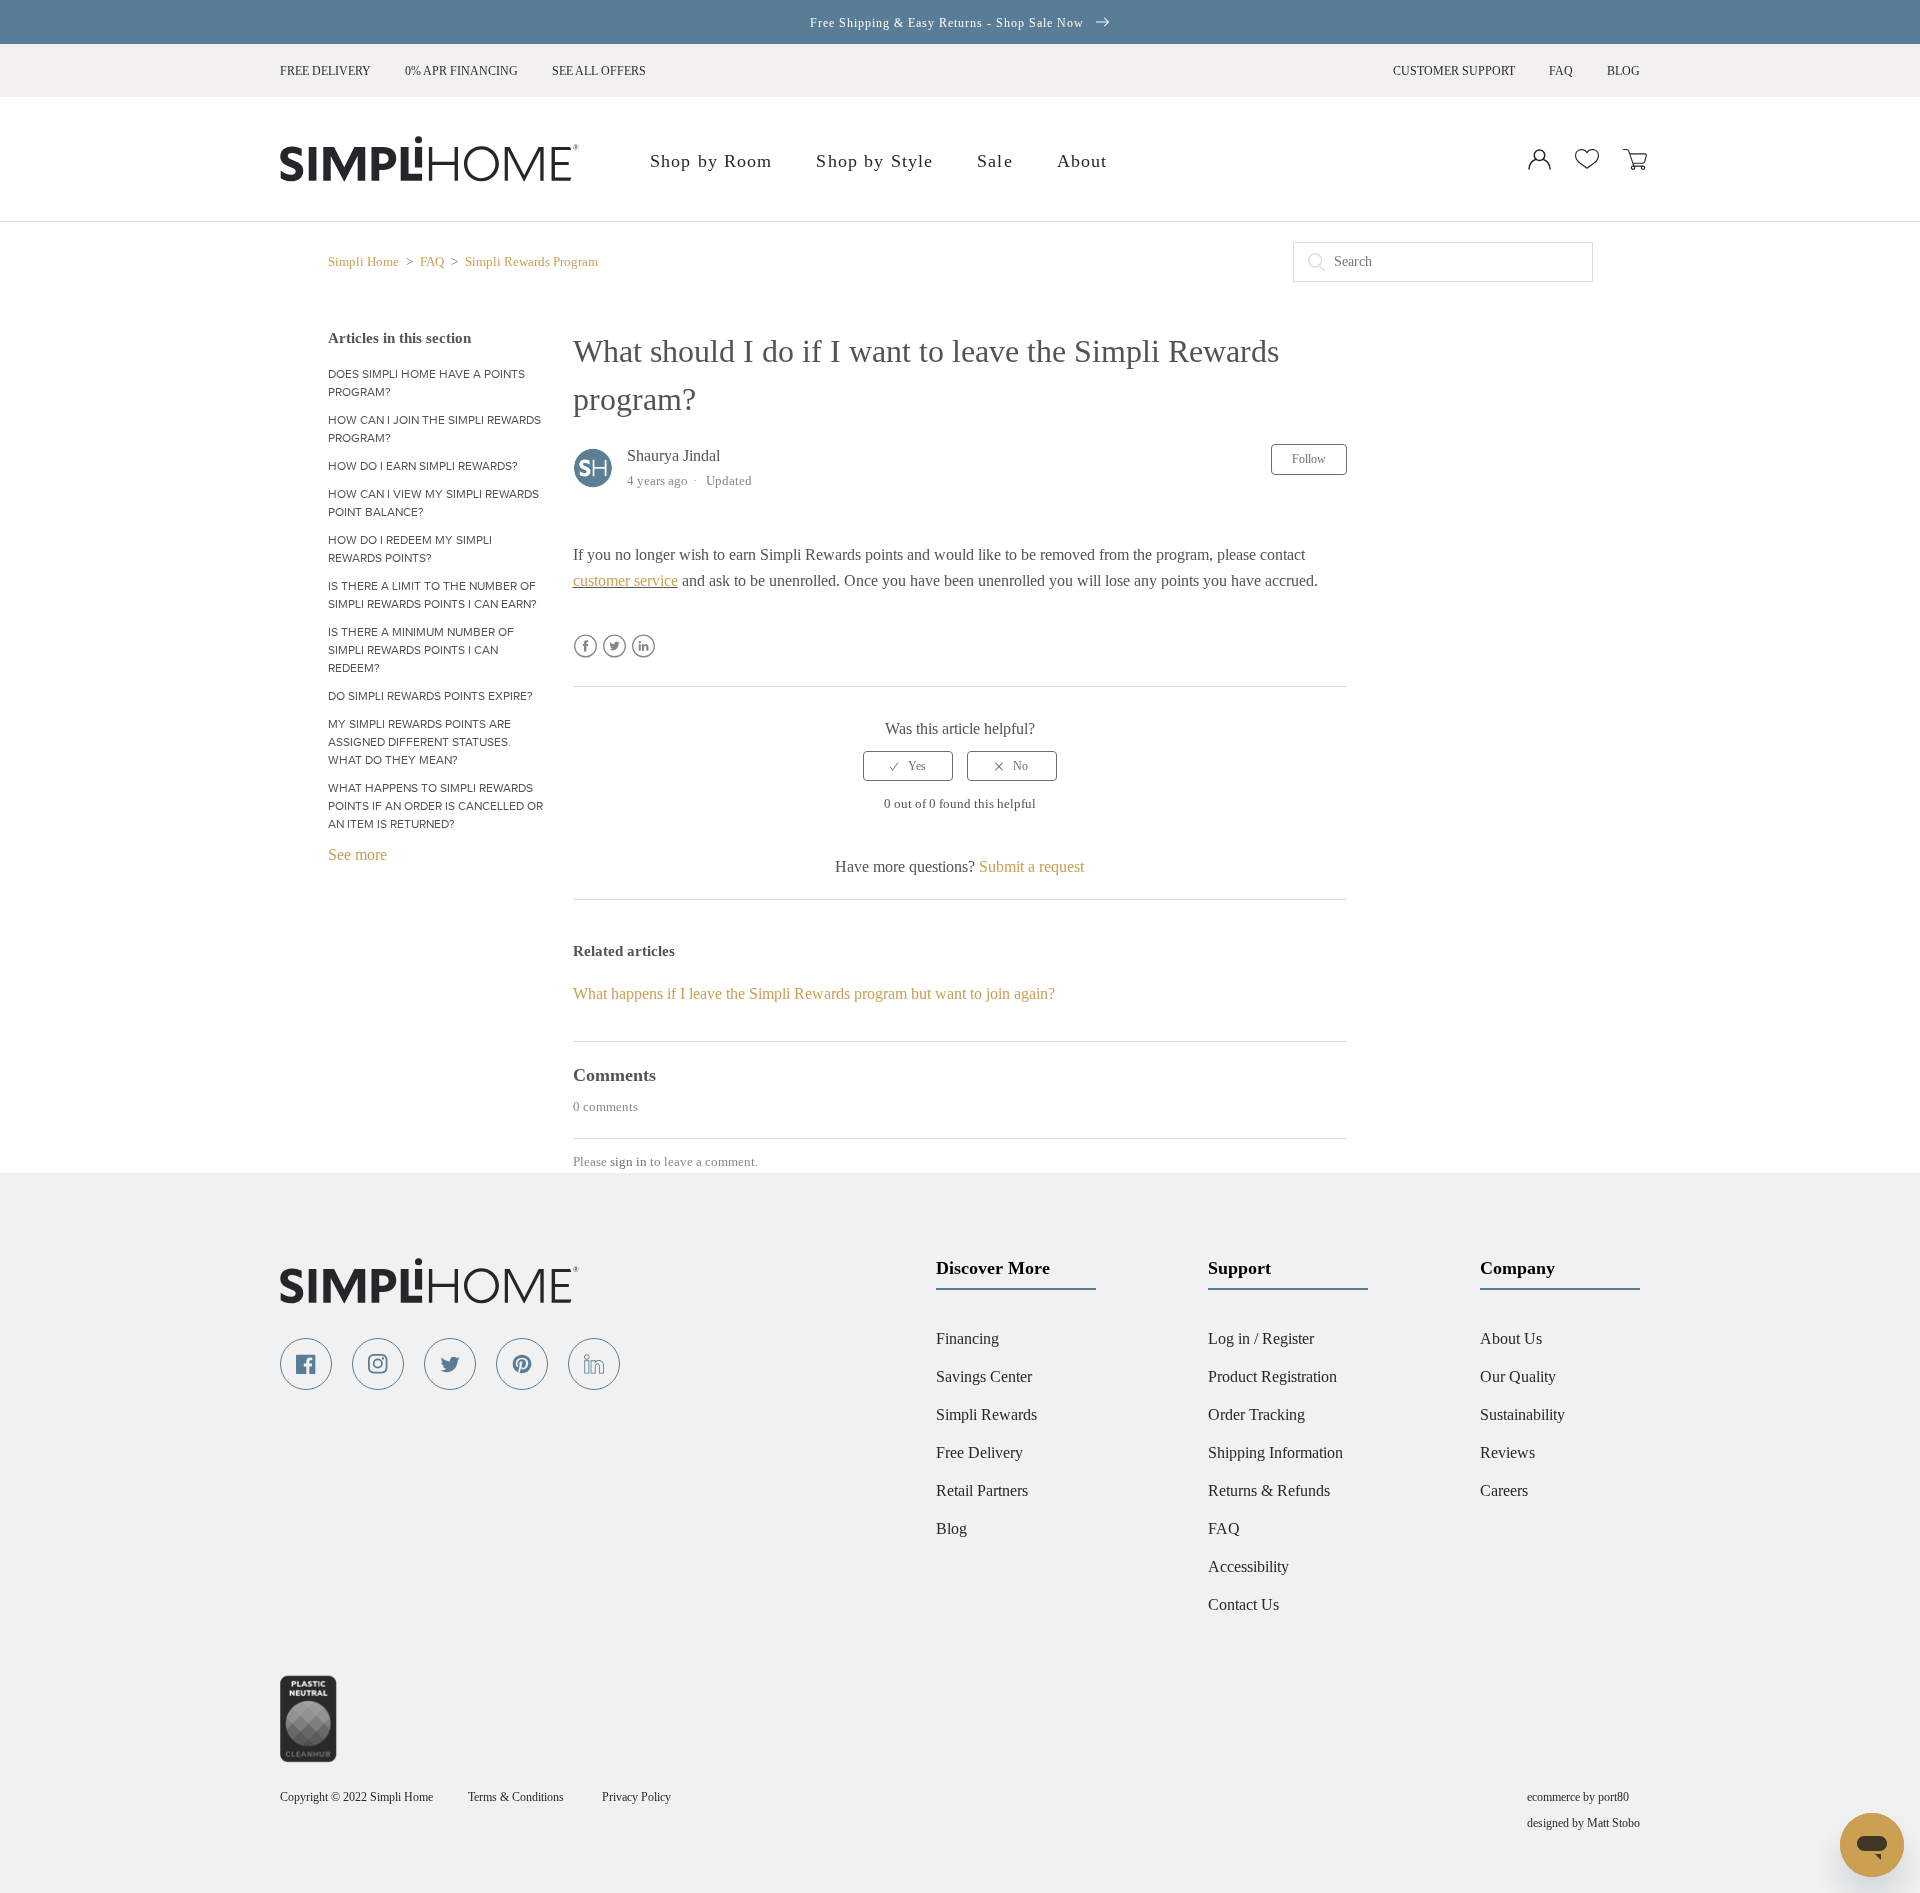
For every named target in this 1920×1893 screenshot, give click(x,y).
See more (357, 854)
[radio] (908, 766)
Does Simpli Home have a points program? (426, 383)
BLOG (1623, 71)
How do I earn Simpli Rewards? (423, 466)
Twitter (614, 646)
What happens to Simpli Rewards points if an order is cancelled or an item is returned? (435, 806)
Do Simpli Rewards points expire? (430, 696)
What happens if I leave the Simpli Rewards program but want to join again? (814, 993)
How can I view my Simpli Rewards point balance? (433, 503)
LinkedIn (643, 646)
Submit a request (1031, 866)
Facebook (585, 646)
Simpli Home (365, 261)
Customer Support (1454, 71)
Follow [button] (1309, 459)
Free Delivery (325, 71)
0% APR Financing (461, 71)
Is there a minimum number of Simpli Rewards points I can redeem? (421, 650)
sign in (628, 1161)
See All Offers (599, 71)
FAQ (1561, 71)
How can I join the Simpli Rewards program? (434, 429)
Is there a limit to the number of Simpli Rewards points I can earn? (432, 595)
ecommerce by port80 (1578, 1797)
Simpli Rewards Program (531, 261)
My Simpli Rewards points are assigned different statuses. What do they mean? (419, 742)
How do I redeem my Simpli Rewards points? (410, 549)
